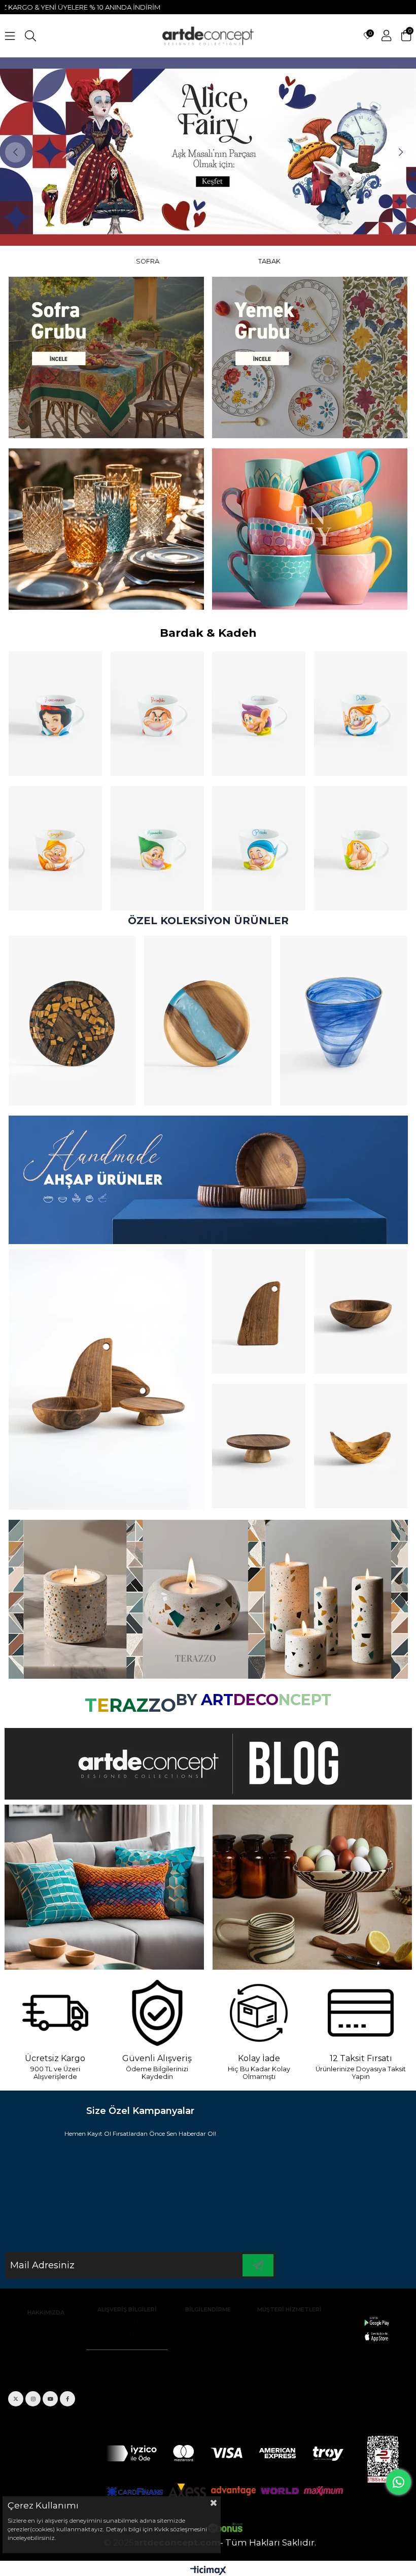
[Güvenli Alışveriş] (157, 2013)
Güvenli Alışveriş (208, 2334)
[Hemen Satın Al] (72, 1021)
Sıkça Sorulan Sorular (289, 2334)
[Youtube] (50, 2399)
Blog (289, 2321)
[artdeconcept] (208, 1180)
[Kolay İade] (259, 2013)
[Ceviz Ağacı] (106, 1379)
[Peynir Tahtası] (259, 1311)
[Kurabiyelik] (259, 1446)
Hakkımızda (46, 2324)
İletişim (46, 2368)
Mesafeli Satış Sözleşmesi (127, 2346)
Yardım (289, 2346)
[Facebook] (67, 2399)
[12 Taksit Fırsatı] (361, 2013)
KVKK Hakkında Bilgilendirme (46, 2352)
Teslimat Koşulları (208, 2321)
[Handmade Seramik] (312, 1887)
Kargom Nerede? (289, 2358)
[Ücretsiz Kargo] (55, 2013)
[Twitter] (16, 2399)
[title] (106, 357)
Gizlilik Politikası (46, 2337)
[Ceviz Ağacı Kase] (361, 1311)
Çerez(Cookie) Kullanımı (127, 2334)
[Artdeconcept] (208, 152)
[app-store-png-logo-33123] (376, 2329)
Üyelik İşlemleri (208, 2346)
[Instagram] (33, 2399)
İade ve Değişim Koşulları (127, 2321)
